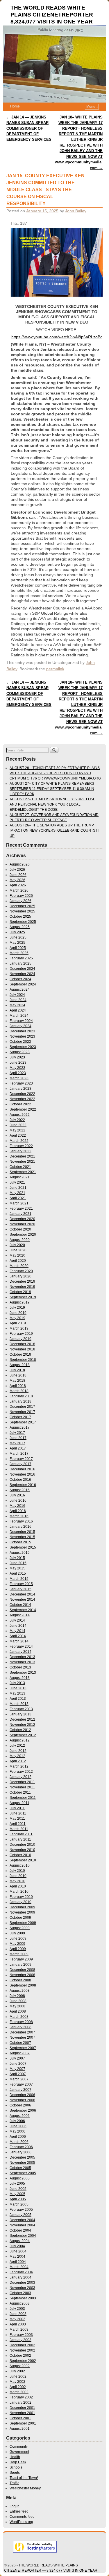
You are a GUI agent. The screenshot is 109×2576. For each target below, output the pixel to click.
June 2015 (18, 1563)
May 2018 (17, 1381)
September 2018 (23, 1360)
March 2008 (19, 2017)
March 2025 (19, 953)
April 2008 (18, 2011)
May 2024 (17, 1005)
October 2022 (20, 1104)
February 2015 (21, 1584)
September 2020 (23, 1235)
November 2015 (22, 1537)
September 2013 (23, 1673)
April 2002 (18, 2387)
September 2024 (23, 984)
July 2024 (17, 995)
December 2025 (22, 906)
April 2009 (18, 1949)
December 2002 (22, 2345)
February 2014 (21, 1646)
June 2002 (18, 2376)
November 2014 (22, 1600)
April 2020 (18, 1261)
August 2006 (20, 2116)
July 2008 (17, 1996)
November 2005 (22, 2163)
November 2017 (22, 1412)
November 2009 (22, 1912)
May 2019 (17, 1318)
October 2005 (20, 2168)
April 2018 (18, 1386)
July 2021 (17, 1182)
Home (15, 106)
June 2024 (18, 1000)
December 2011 (22, 1782)
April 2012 (18, 1761)
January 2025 (20, 963)
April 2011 (18, 1824)
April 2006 (18, 2137)
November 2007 (22, 2038)
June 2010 (18, 1876)
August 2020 (20, 1240)
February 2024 (21, 1021)
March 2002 (19, 2392)
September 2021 (23, 1172)
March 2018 (19, 1391)
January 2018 (20, 1401)
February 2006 (21, 2147)
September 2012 (23, 1735)
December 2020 (22, 1219)
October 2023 (20, 1042)
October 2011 (20, 1792)
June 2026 (18, 875)
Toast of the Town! (24, 2478)
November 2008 (22, 1975)
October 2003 (20, 2293)
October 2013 (20, 1667)
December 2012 (22, 1719)
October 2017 (20, 1417)
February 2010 (21, 1897)
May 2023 (17, 1068)
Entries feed (19, 2511)
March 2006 (19, 2142)
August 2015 (20, 1553)
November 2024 (22, 974)
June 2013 (18, 1688)
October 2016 (20, 1480)
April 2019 (18, 1323)
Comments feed (22, 2517)
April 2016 (18, 1511)
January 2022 (20, 1151)
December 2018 (22, 1344)
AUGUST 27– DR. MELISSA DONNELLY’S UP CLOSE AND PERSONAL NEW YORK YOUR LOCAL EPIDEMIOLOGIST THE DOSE (52, 804)
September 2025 (23, 922)
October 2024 (20, 979)
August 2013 (20, 1678)
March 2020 (19, 1266)
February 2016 (21, 1521)
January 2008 (20, 2027)
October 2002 (20, 2356)
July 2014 (17, 1620)
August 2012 (20, 1740)
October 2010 (20, 1855)
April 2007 (18, 2074)
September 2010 (23, 1860)
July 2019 (17, 1308)
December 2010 (22, 1845)
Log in (15, 2506)
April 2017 (18, 1448)
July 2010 (17, 1871)
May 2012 (17, 1756)
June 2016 (18, 1500)
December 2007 (22, 2032)
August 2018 (20, 1365)
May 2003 (17, 2319)
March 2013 (19, 1704)
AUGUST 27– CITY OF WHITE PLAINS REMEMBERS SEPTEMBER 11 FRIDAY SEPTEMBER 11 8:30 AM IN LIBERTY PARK (52, 789)
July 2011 (17, 1808)
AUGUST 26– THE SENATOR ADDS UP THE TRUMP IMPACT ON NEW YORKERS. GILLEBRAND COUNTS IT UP (54, 830)
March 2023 (19, 1078)
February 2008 (21, 2022)
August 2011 (19, 1803)
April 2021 (18, 1198)
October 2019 (20, 1292)
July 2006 (17, 2121)
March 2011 (19, 1829)
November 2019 (22, 1287)
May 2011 (17, 1819)
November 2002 (22, 2350)
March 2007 (19, 2079)
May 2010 (17, 1881)
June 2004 (18, 2251)
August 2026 (20, 864)
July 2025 (17, 932)
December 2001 (22, 2408)
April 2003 (18, 2324)
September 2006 (23, 2111)
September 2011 (23, 1798)
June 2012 (18, 1751)
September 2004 (23, 2236)
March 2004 (19, 2267)
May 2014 (17, 1631)
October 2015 (20, 1542)
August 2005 (20, 2178)
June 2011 (18, 1813)
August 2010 (20, 1865)
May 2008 (17, 2006)
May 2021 (17, 1193)
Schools (16, 2467)
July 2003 (17, 2309)
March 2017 (19, 1454)
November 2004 (22, 2225)
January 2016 (20, 1527)
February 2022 (21, 1146)
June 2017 (18, 1438)
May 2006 (17, 2131)
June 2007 (18, 2064)
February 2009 (21, 1959)
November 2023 (22, 1036)
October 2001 (20, 2418)
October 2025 (20, 917)
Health (15, 2457)
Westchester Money (25, 2488)
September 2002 (23, 2361)
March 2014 (19, 1641)
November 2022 (22, 1099)
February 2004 (21, 2272)
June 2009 (18, 1938)
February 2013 (21, 1709)
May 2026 (17, 880)
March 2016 (19, 1516)
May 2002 (17, 2382)
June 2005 (18, 2189)
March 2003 (19, 2329)
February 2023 (21, 1083)
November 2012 (22, 1725)
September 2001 (23, 2423)
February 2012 (21, 1772)
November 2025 (22, 911)
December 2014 (22, 1594)
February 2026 (21, 896)
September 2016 (23, 1485)
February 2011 (21, 1834)
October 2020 (20, 1229)
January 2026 (20, 901)
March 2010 (19, 1892)
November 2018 (22, 1349)
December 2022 (22, 1094)
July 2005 (17, 2184)
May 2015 (17, 1568)
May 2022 (17, 1130)
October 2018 (20, 1354)
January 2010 (20, 1902)
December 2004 (22, 2220)
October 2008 (20, 1980)
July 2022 (17, 1120)
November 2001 (22, 2413)
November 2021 (22, 1162)
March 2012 (19, 1766)
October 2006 (20, 2105)
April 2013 (18, 1699)
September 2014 (23, 1610)
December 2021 (22, 1156)
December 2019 (22, 1281)
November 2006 (22, 2100)
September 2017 (23, 1422)
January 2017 (20, 1464)
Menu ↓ (92, 107)
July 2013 (17, 1683)
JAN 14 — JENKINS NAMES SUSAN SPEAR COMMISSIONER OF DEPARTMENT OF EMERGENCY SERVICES (29, 128)
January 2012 (20, 1777)
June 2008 (18, 2001)
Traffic (14, 2483)
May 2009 (17, 1944)
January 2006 (20, 2152)
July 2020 (17, 1245)
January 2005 (20, 2215)
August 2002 (20, 2366)
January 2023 (20, 1089)
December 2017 (22, 1407)
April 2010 (18, 1886)
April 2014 (18, 1636)
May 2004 (17, 2256)
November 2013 (22, 1662)
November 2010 (22, 1850)
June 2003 (18, 2314)
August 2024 (20, 989)
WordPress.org (21, 2522)
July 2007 (17, 2058)
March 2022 (19, 1141)
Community (19, 2447)
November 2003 (22, 2288)
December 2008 (22, 1970)
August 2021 (20, 1177)
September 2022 (23, 1109)
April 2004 (18, 2262)
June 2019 (18, 1313)
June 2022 (18, 1125)
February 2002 (21, 2397)
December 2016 (22, 1469)
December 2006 (22, 2095)
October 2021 (20, 1167)
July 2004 (17, 2246)
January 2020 (20, 1276)
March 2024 (19, 1016)
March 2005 (19, 2204)
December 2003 (22, 2283)
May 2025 (17, 943)
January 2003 (20, 2340)
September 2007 (23, 2048)
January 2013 (20, 1714)
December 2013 (22, 1657)
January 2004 (20, 2277)
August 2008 (20, 1991)
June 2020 (18, 1250)
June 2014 (18, 1626)
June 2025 (18, 937)
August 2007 (20, 2053)
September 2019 (23, 1297)
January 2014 (20, 1652)
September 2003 (23, 2298)
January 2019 (20, 1339)
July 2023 (17, 1057)
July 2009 (17, 1933)
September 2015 (23, 1547)
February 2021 (21, 1208)
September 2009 (23, 1923)
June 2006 (18, 2126)
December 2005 (22, 2157)
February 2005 (21, 2210)
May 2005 (17, 2194)
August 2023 (20, 1052)
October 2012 (20, 1730)
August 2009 (20, 1928)
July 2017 (17, 1433)
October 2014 (20, 1605)
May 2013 (17, 1693)
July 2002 (17, 2371)
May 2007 (17, 2069)
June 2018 (18, 1375)
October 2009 (20, 1918)
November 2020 (22, 1224)
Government (19, 2452)
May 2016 (17, 1506)
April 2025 (18, 948)
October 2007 (20, 2043)
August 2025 (20, 927)
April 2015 (18, 1573)
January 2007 (20, 2090)
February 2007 (21, 2084)
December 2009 (22, 1907)
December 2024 (22, 969)
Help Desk (18, 2462)
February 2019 (21, 1334)
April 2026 (18, 885)
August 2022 (20, 1115)
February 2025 (21, 958)
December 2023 (22, 1031)
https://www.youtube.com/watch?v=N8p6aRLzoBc (57, 337)
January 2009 (20, 1965)
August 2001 (20, 2429)
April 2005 (18, 2199)
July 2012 (17, 1746)
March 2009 (19, 1954)
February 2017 (21, 1459)
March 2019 (19, 1328)
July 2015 (17, 1558)
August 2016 (20, 1490)
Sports (15, 2473)
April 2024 (18, 1010)
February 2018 (21, 1396)
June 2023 (18, 1062)
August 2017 (20, 1427)
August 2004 (20, 2241)
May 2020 (17, 1255)
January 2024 (20, 1026)
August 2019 (20, 1302)
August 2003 (20, 2303)
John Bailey (76, 211)
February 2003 (21, 2335)
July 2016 (17, 1495)
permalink (55, 669)
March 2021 (19, 1203)
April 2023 (18, 1073)
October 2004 (20, 2230)
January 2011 (20, 1839)
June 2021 (18, 1188)
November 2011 (22, 1787)
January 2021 (20, 1214)
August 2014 (20, 1615)
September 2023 (23, 1047)
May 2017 (17, 1443)
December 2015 (22, 1532)
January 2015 (20, 1589)
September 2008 (23, 1985)
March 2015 (19, 1579)
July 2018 (17, 1370)
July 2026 (17, 870)
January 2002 (20, 2402)
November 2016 (22, 1474)
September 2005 (23, 2173)
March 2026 (19, 890)
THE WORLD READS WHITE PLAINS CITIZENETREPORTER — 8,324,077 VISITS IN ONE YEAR (55, 15)
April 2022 (18, 1135)
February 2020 (21, 1271)
